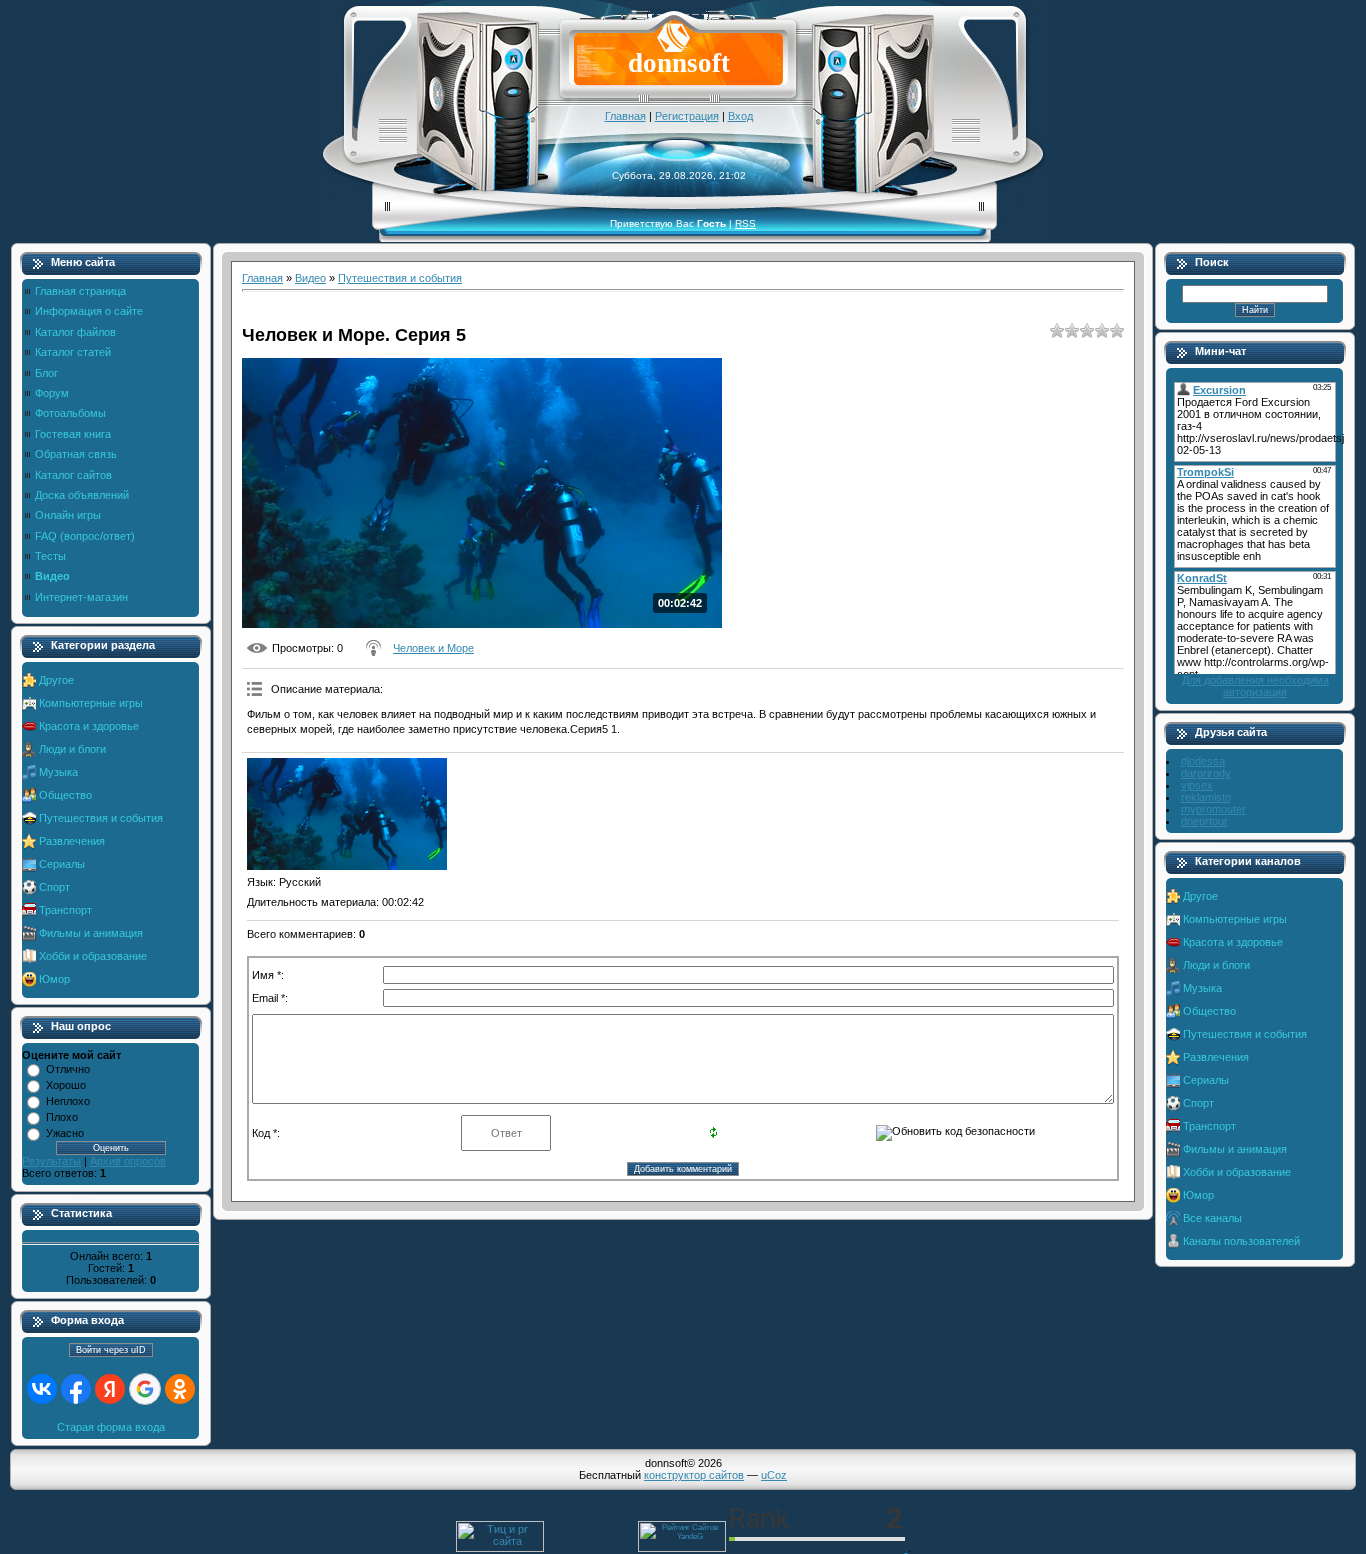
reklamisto (1206, 797)
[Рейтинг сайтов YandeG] (682, 1549)
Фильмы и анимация (91, 933)
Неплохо (68, 1101)
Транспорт (65, 910)
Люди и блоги (72, 749)
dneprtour (1204, 821)
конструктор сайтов (694, 1475)
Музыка (58, 772)
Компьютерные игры (91, 703)
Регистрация (687, 116)
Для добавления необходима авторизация (1255, 686)
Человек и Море (433, 648)
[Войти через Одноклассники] (180, 1389)
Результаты (51, 1161)
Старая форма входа (111, 1427)
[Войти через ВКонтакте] (42, 1389)
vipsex (1197, 785)
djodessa (1203, 761)
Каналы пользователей (1241, 1241)
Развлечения (72, 841)
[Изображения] (347, 814)
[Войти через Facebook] (76, 1389)
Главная (625, 116)
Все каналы (1212, 1218)
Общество (65, 795)
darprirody (1206, 773)
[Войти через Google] (145, 1389)
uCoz (774, 1475)
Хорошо (66, 1085)
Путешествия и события (101, 818)
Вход (740, 116)
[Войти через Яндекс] (110, 1389)
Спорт (54, 887)
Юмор (54, 979)
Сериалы (62, 864)
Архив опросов (128, 1161)
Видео (310, 278)
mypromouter (1213, 809)
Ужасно (65, 1133)
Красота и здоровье (89, 726)
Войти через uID (111, 1350)
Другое (56, 680)
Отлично (68, 1069)
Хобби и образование (93, 956)
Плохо (62, 1117)
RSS (745, 223)
